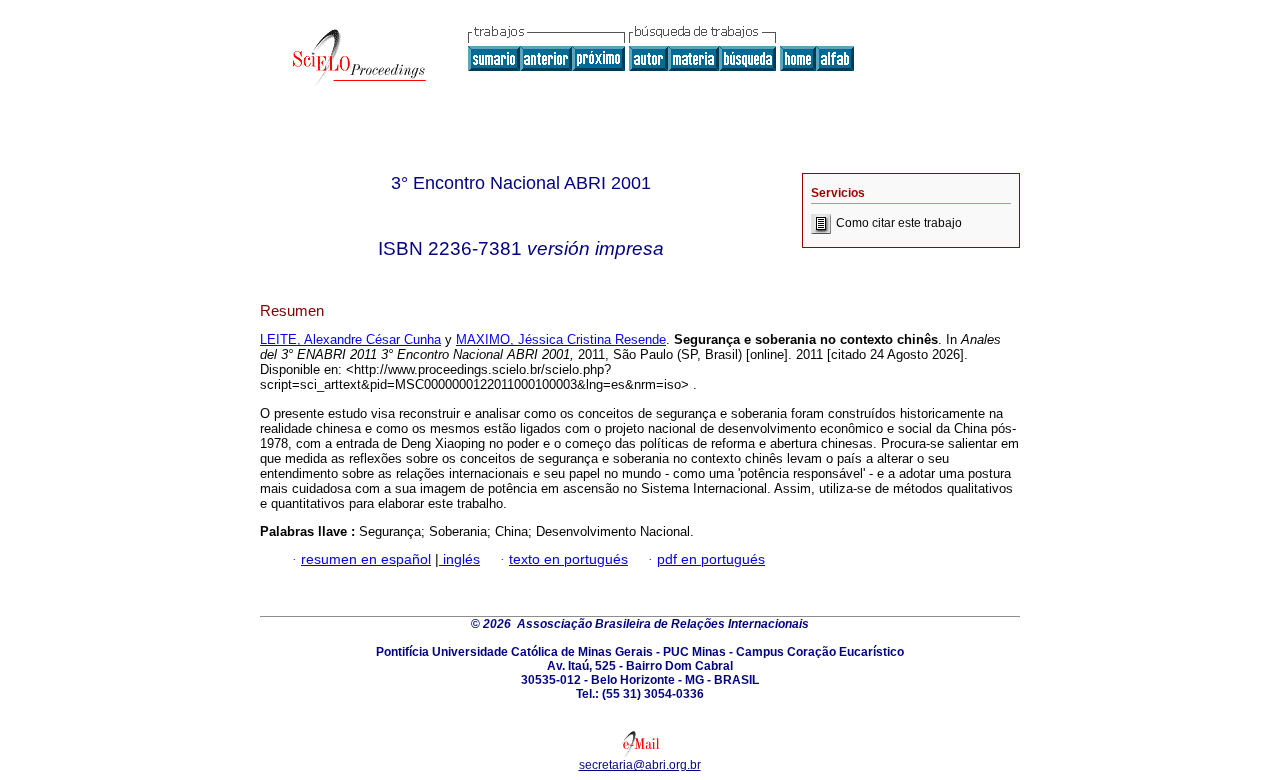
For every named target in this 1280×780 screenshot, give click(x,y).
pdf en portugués (711, 559)
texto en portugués (568, 559)
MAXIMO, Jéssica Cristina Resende (561, 339)
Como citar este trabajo (899, 223)
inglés (459, 559)
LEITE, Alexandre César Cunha (350, 339)
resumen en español (366, 559)
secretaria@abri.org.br (640, 765)
